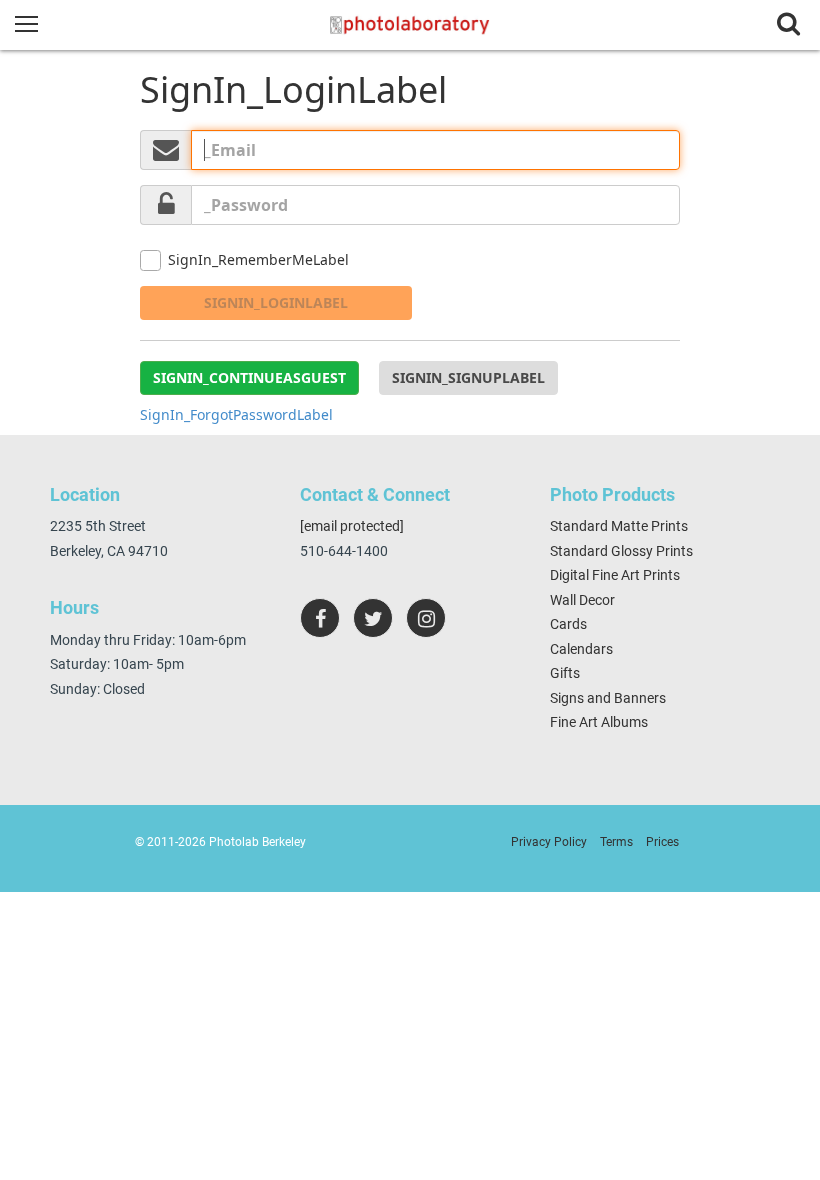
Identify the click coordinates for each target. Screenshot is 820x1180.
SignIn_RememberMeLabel (258, 259)
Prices (662, 842)
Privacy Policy (549, 842)
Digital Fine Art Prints (615, 575)
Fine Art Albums (599, 722)
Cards (568, 624)
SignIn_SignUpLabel (468, 377)
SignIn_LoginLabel (276, 302)
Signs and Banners (608, 698)
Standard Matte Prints (619, 526)
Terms (616, 842)
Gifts (565, 673)
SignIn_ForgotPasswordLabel (236, 414)
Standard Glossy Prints (621, 551)
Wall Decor (582, 600)
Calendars (581, 649)
